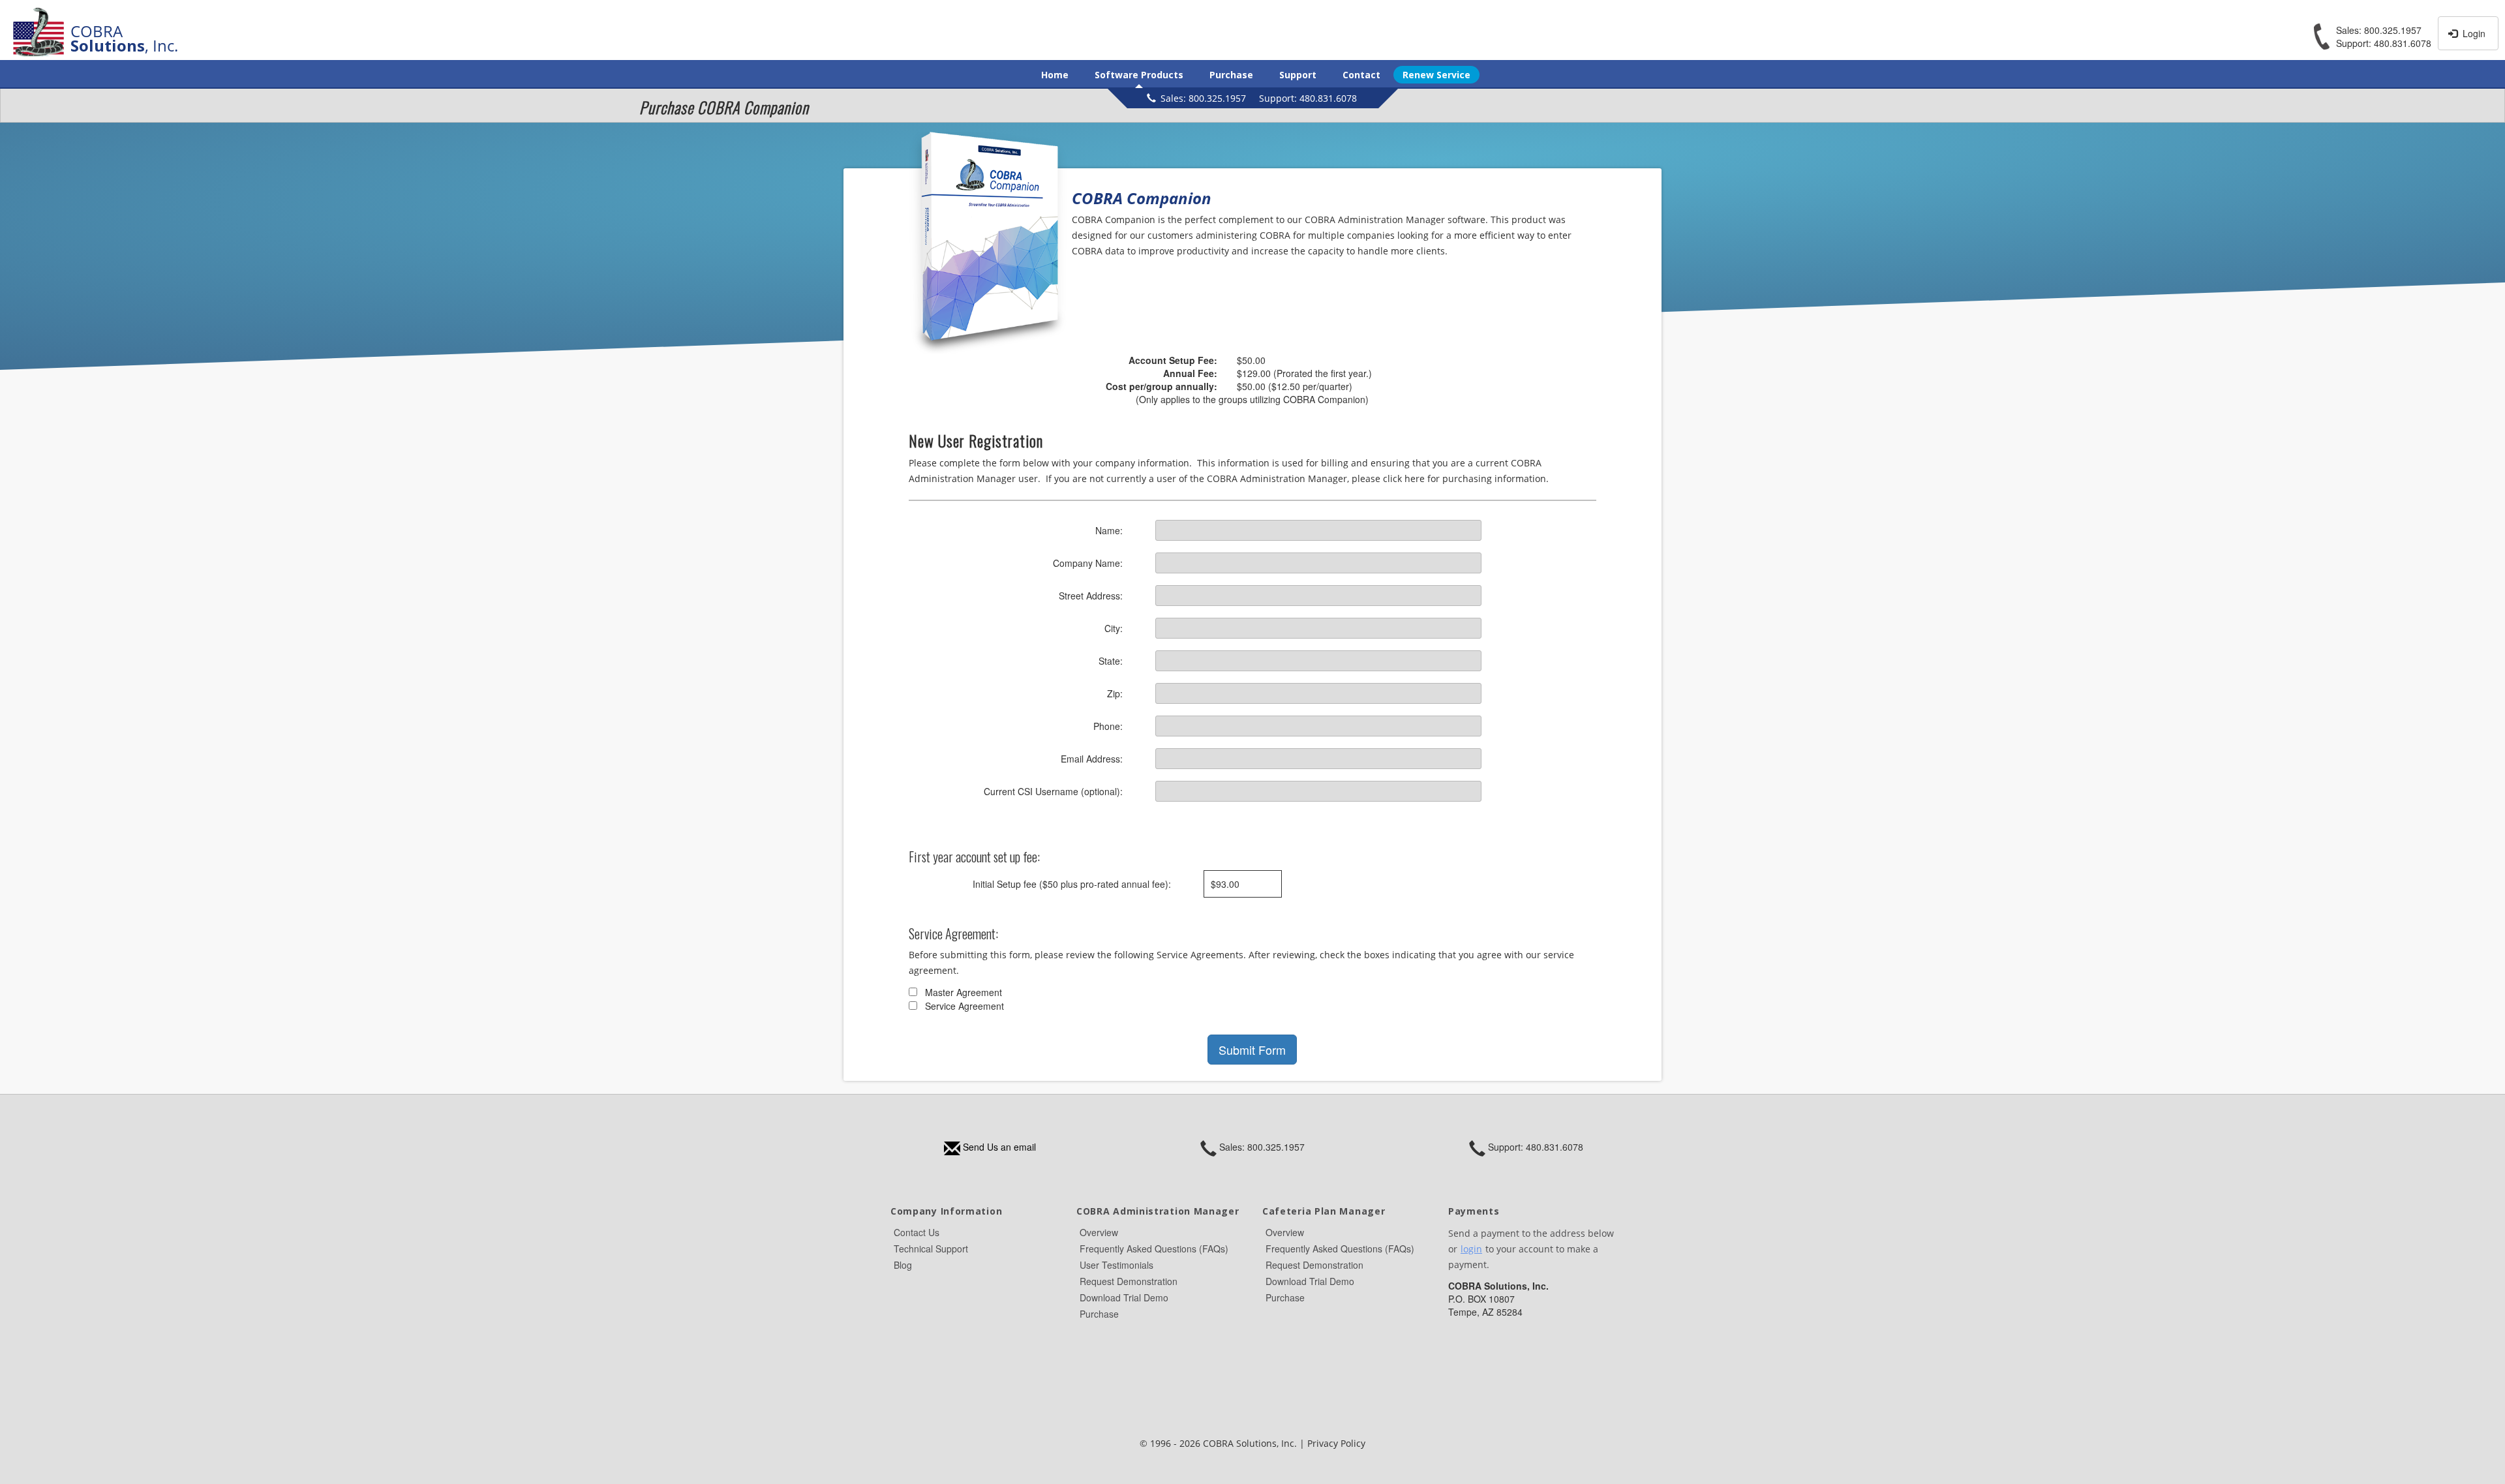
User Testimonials (1116, 1265)
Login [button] (2473, 33)
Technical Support (931, 1249)
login (1471, 1249)
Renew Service (1436, 75)
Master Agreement (964, 992)
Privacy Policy (1336, 1443)
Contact (1361, 75)
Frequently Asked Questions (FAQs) (1154, 1249)
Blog (903, 1265)
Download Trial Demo (1124, 1297)
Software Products (1139, 75)
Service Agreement (964, 1006)
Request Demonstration (1129, 1281)
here (1415, 478)
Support (1298, 75)
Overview (1099, 1232)
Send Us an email (998, 1147)
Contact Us (917, 1232)
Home (1055, 75)
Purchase (1231, 75)
